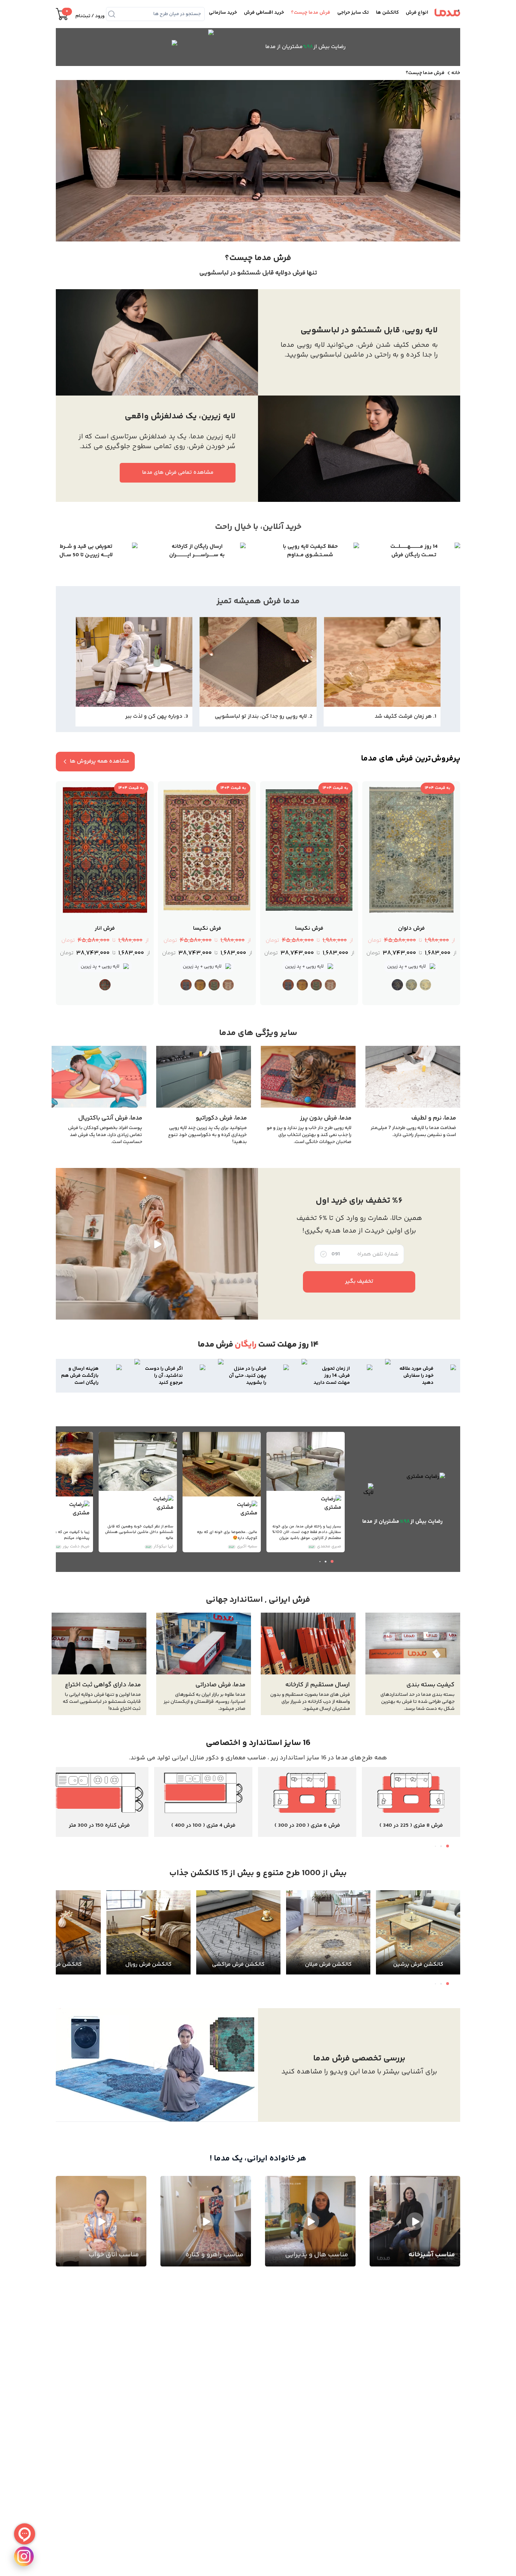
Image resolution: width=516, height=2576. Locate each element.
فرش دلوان (411, 929)
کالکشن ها (387, 13)
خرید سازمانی (223, 13)
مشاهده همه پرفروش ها (100, 761)
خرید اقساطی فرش (264, 13)
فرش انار (105, 929)
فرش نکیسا (309, 929)
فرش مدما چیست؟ (311, 13)
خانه (456, 73)
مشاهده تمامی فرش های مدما (178, 473)
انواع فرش (417, 13)
